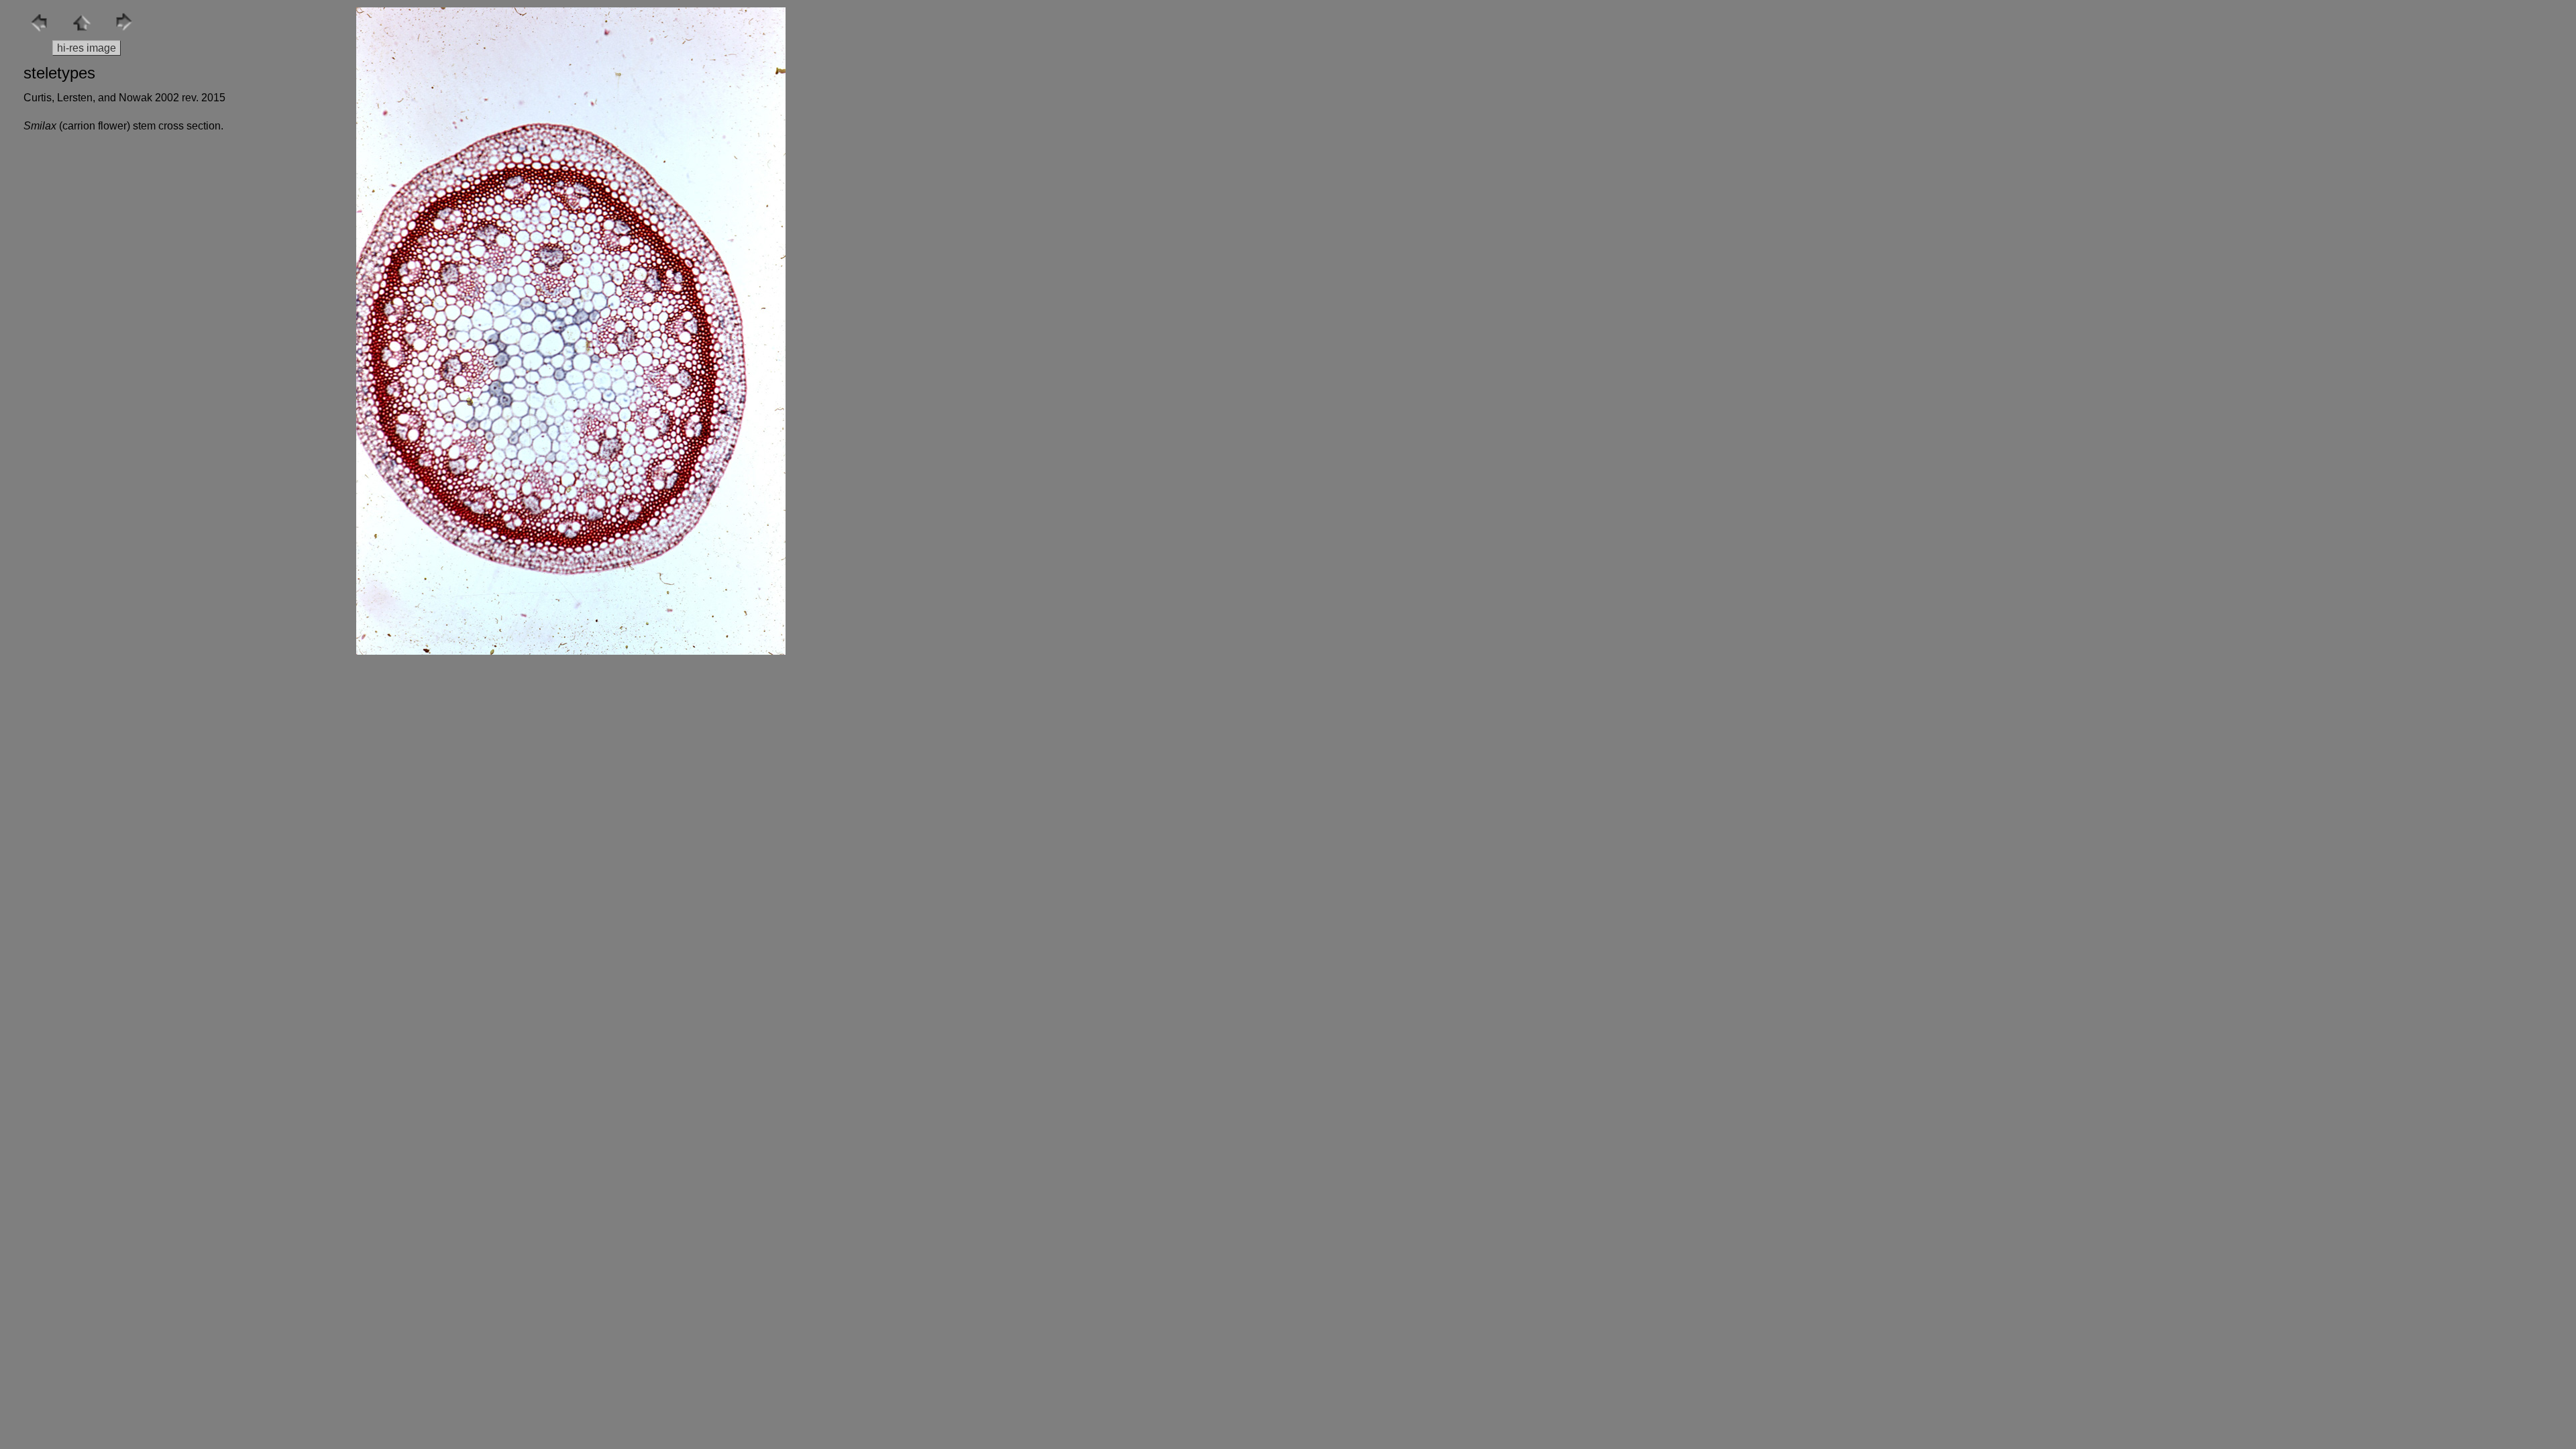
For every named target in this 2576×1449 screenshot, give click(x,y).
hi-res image (87, 48)
